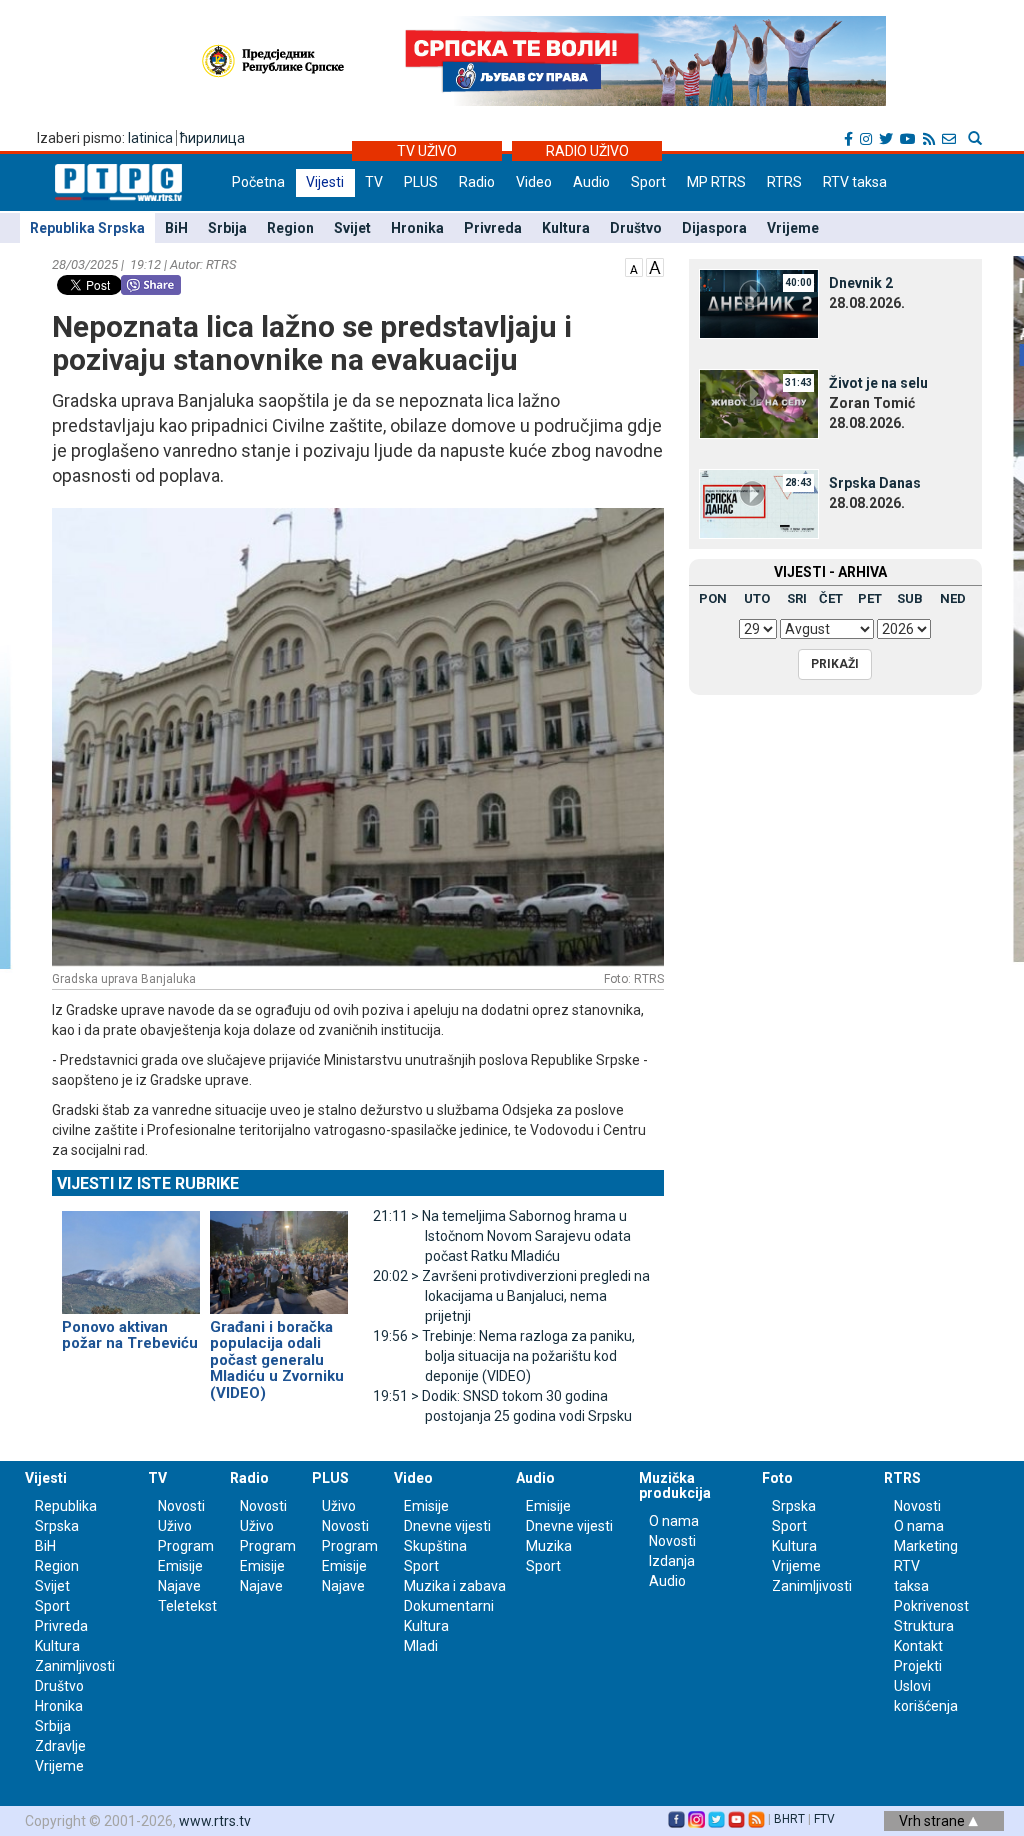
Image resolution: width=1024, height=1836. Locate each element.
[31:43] (759, 403)
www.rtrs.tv (215, 1821)
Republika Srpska (87, 228)
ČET (831, 598)
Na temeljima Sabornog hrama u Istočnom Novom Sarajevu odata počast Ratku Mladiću (502, 1236)
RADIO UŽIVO (587, 151)
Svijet (352, 228)
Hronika (417, 228)
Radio (477, 182)
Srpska (794, 1506)
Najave (179, 1586)
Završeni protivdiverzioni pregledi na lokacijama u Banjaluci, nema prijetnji (511, 1296)
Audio (591, 182)
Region (290, 228)
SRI (797, 598)
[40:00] (759, 303)
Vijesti (325, 182)
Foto (777, 1478)
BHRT (789, 1819)
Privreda (493, 228)
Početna (258, 182)
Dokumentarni (449, 1606)
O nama (674, 1521)
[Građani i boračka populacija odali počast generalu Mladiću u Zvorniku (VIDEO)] (279, 1253)
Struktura (924, 1626)
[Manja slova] (634, 266)
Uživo (175, 1526)
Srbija (227, 228)
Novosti (181, 1506)
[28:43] (759, 503)
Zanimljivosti (75, 1666)
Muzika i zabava (455, 1586)
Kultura (566, 228)
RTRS (784, 182)
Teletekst (187, 1606)
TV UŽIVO (427, 151)
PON (713, 598)
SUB (910, 598)
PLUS (421, 182)
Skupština (435, 1546)
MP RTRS (716, 182)
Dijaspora (714, 228)
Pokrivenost (931, 1606)
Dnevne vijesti (447, 1526)
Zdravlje (60, 1746)
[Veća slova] (655, 266)
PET (870, 598)
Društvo (636, 228)
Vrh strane (933, 1821)
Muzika (549, 1546)
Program (186, 1546)
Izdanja (672, 1561)
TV (374, 182)
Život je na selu (878, 383)
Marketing (926, 1546)
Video (534, 182)
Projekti (918, 1666)
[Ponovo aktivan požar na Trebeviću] (131, 1253)
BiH (176, 228)
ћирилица (212, 138)
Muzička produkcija (675, 1485)
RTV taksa (855, 182)
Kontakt (918, 1646)
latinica (150, 138)
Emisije (180, 1566)
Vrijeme (793, 228)
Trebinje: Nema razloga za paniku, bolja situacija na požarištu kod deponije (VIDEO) (504, 1356)
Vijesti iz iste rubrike (148, 1183)
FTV (824, 1819)
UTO (757, 598)
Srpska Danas (875, 483)
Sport (648, 182)
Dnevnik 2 (861, 283)
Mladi (421, 1646)
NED (953, 598)
